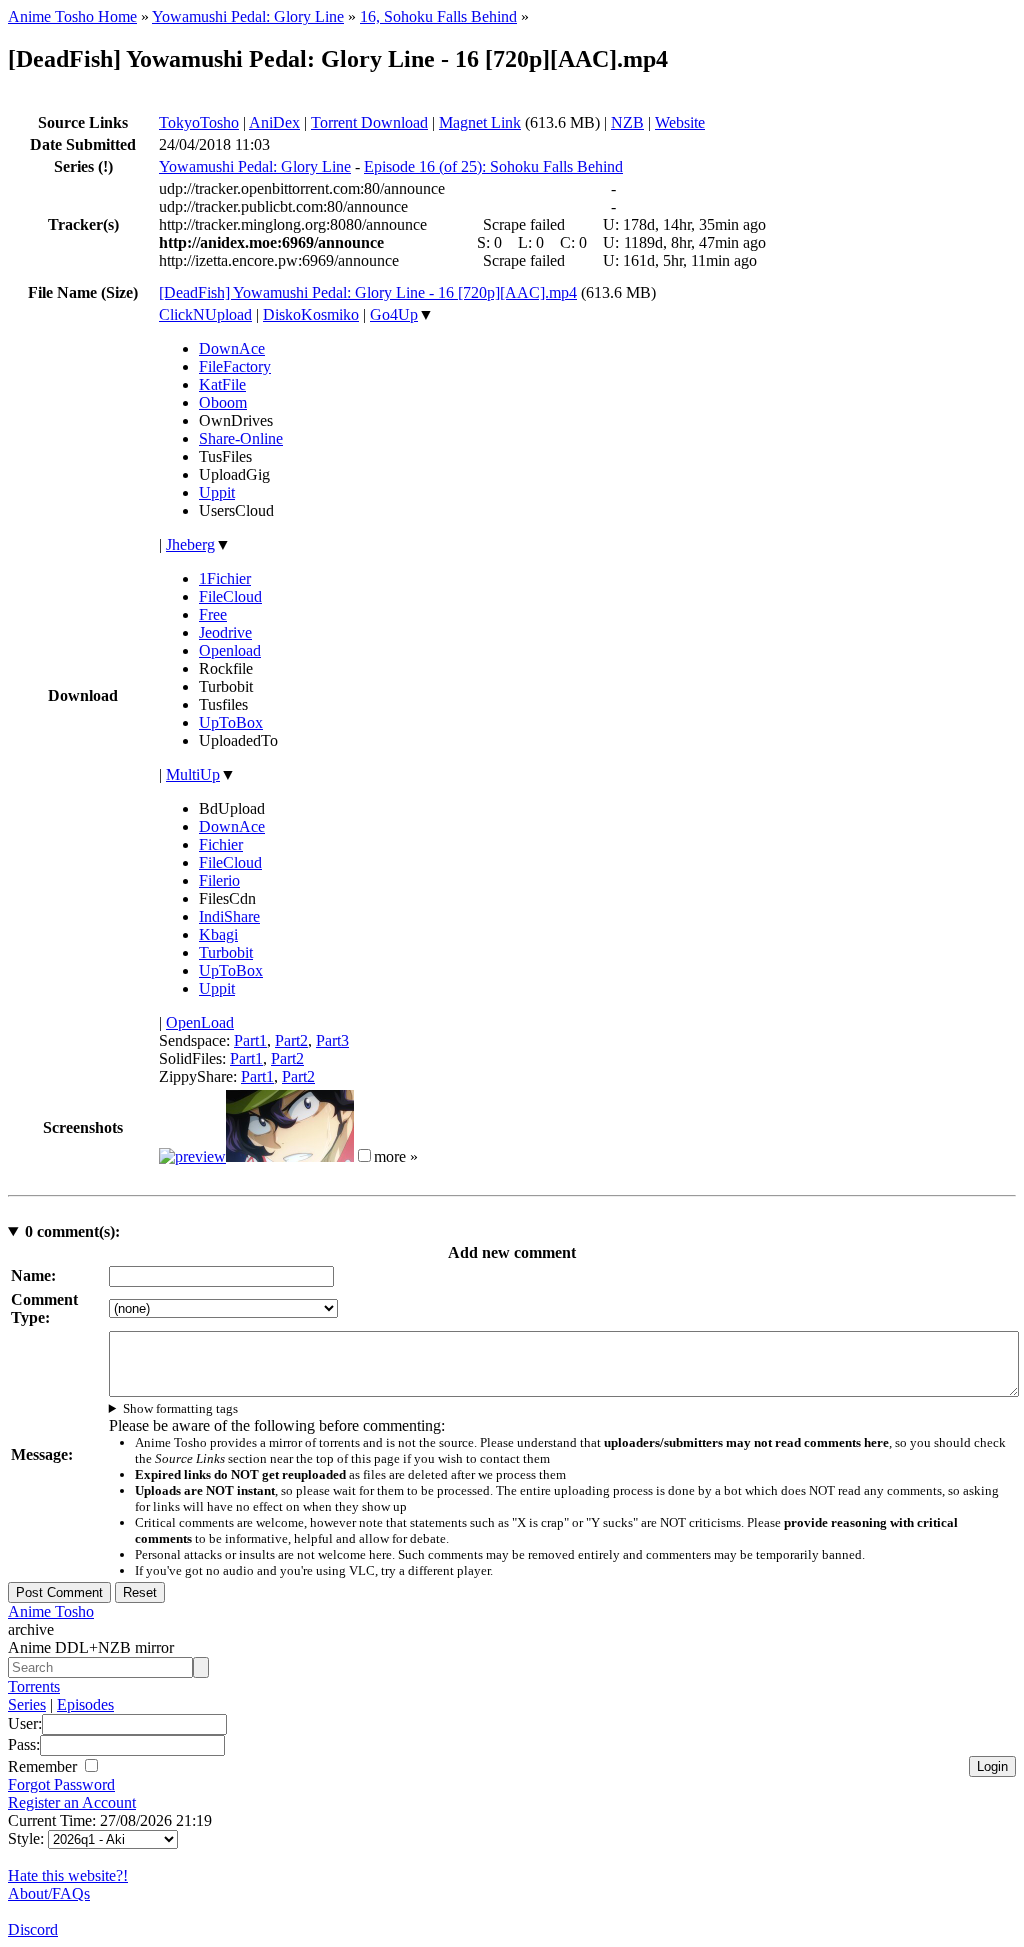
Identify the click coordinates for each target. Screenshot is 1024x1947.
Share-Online (241, 438)
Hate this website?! (68, 1875)
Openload (230, 650)
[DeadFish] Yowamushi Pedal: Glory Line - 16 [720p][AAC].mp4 (368, 292)
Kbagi (218, 934)
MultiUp (193, 774)
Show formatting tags (180, 1408)
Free (213, 614)
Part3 (332, 1040)
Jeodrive (225, 632)
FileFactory (235, 366)
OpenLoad (200, 1022)
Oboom (223, 402)
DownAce (232, 348)
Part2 (291, 1040)
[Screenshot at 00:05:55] (290, 1156)
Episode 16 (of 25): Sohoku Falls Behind (493, 166)
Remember (44, 1766)
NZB (627, 122)
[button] (364, 1155)
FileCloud (230, 596)
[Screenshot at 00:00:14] (192, 1156)
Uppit (217, 492)
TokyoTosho (199, 122)
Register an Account (72, 1802)
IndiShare (229, 916)
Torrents (34, 1686)
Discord (33, 1929)
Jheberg (190, 544)
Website (680, 122)
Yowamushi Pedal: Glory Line (248, 16)
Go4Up (394, 314)
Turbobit (226, 952)
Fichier (221, 844)
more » (396, 1156)
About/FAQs (49, 1893)
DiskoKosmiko (311, 314)
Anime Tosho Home (72, 16)
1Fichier (225, 578)
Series (27, 1704)
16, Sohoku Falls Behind (438, 16)
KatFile (222, 384)
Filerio (219, 880)
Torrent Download (369, 122)
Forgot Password (61, 1784)
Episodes (85, 1704)
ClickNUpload (205, 314)
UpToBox (231, 722)
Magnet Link (480, 122)
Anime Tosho (51, 1611)
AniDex (274, 122)
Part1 (250, 1040)
